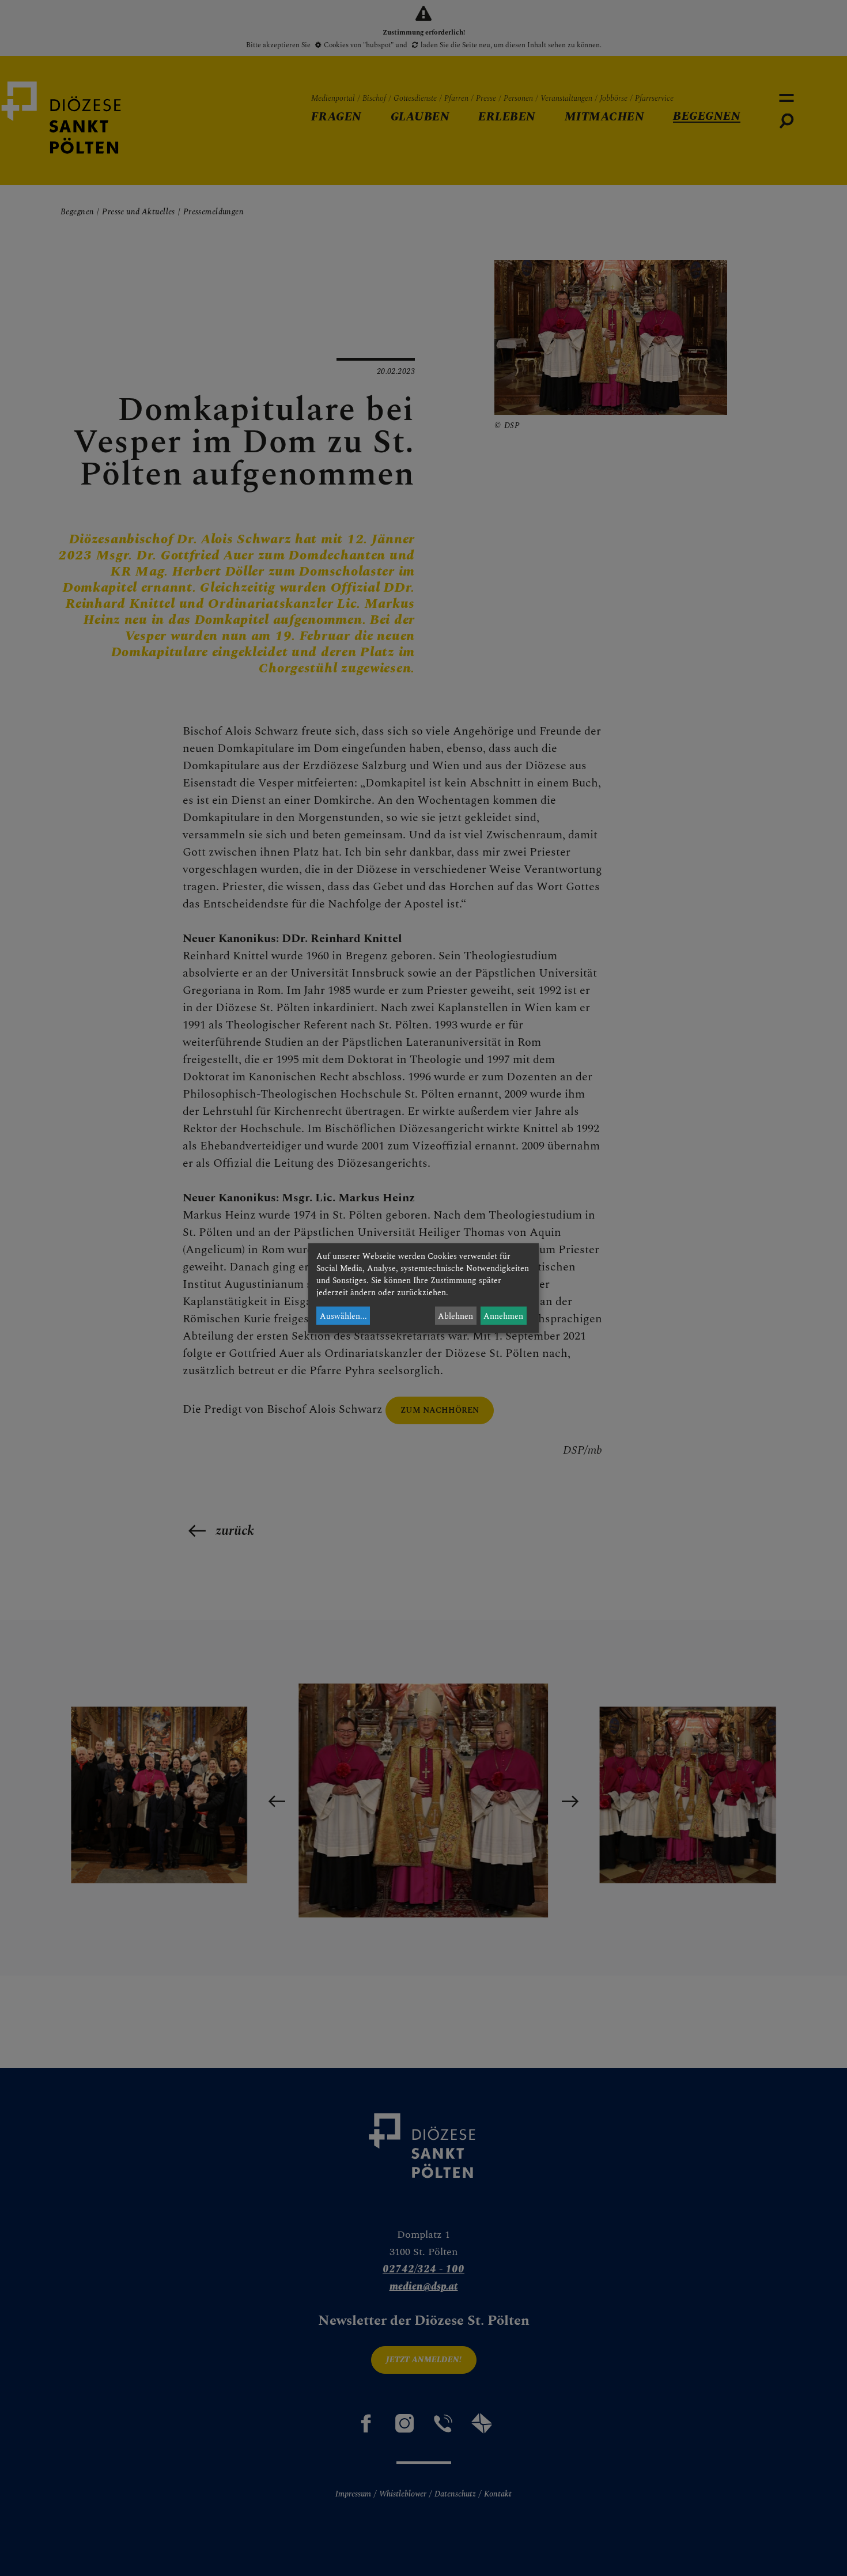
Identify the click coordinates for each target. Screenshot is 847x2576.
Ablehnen (455, 1316)
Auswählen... (343, 1316)
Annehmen (503, 1316)
